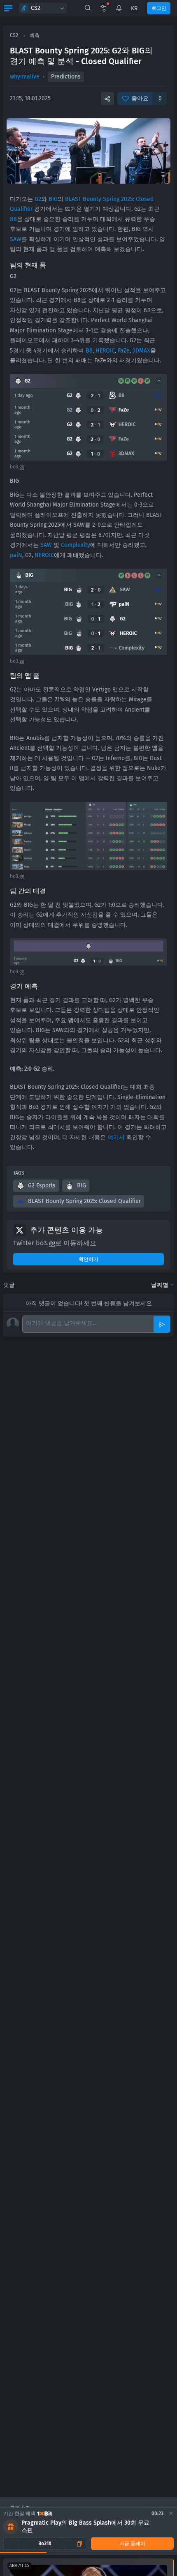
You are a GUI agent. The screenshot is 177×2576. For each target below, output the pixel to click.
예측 (35, 35)
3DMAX (141, 351)
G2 (38, 199)
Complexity (76, 545)
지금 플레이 (132, 2544)
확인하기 (88, 1259)
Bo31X (45, 2544)
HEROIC (105, 351)
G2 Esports (42, 1185)
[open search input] (88, 8)
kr (134, 8)
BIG (53, 199)
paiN (16, 555)
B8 (13, 219)
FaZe (124, 351)
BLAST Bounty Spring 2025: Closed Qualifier (84, 1201)
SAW (16, 239)
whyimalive (25, 77)
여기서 (116, 1137)
